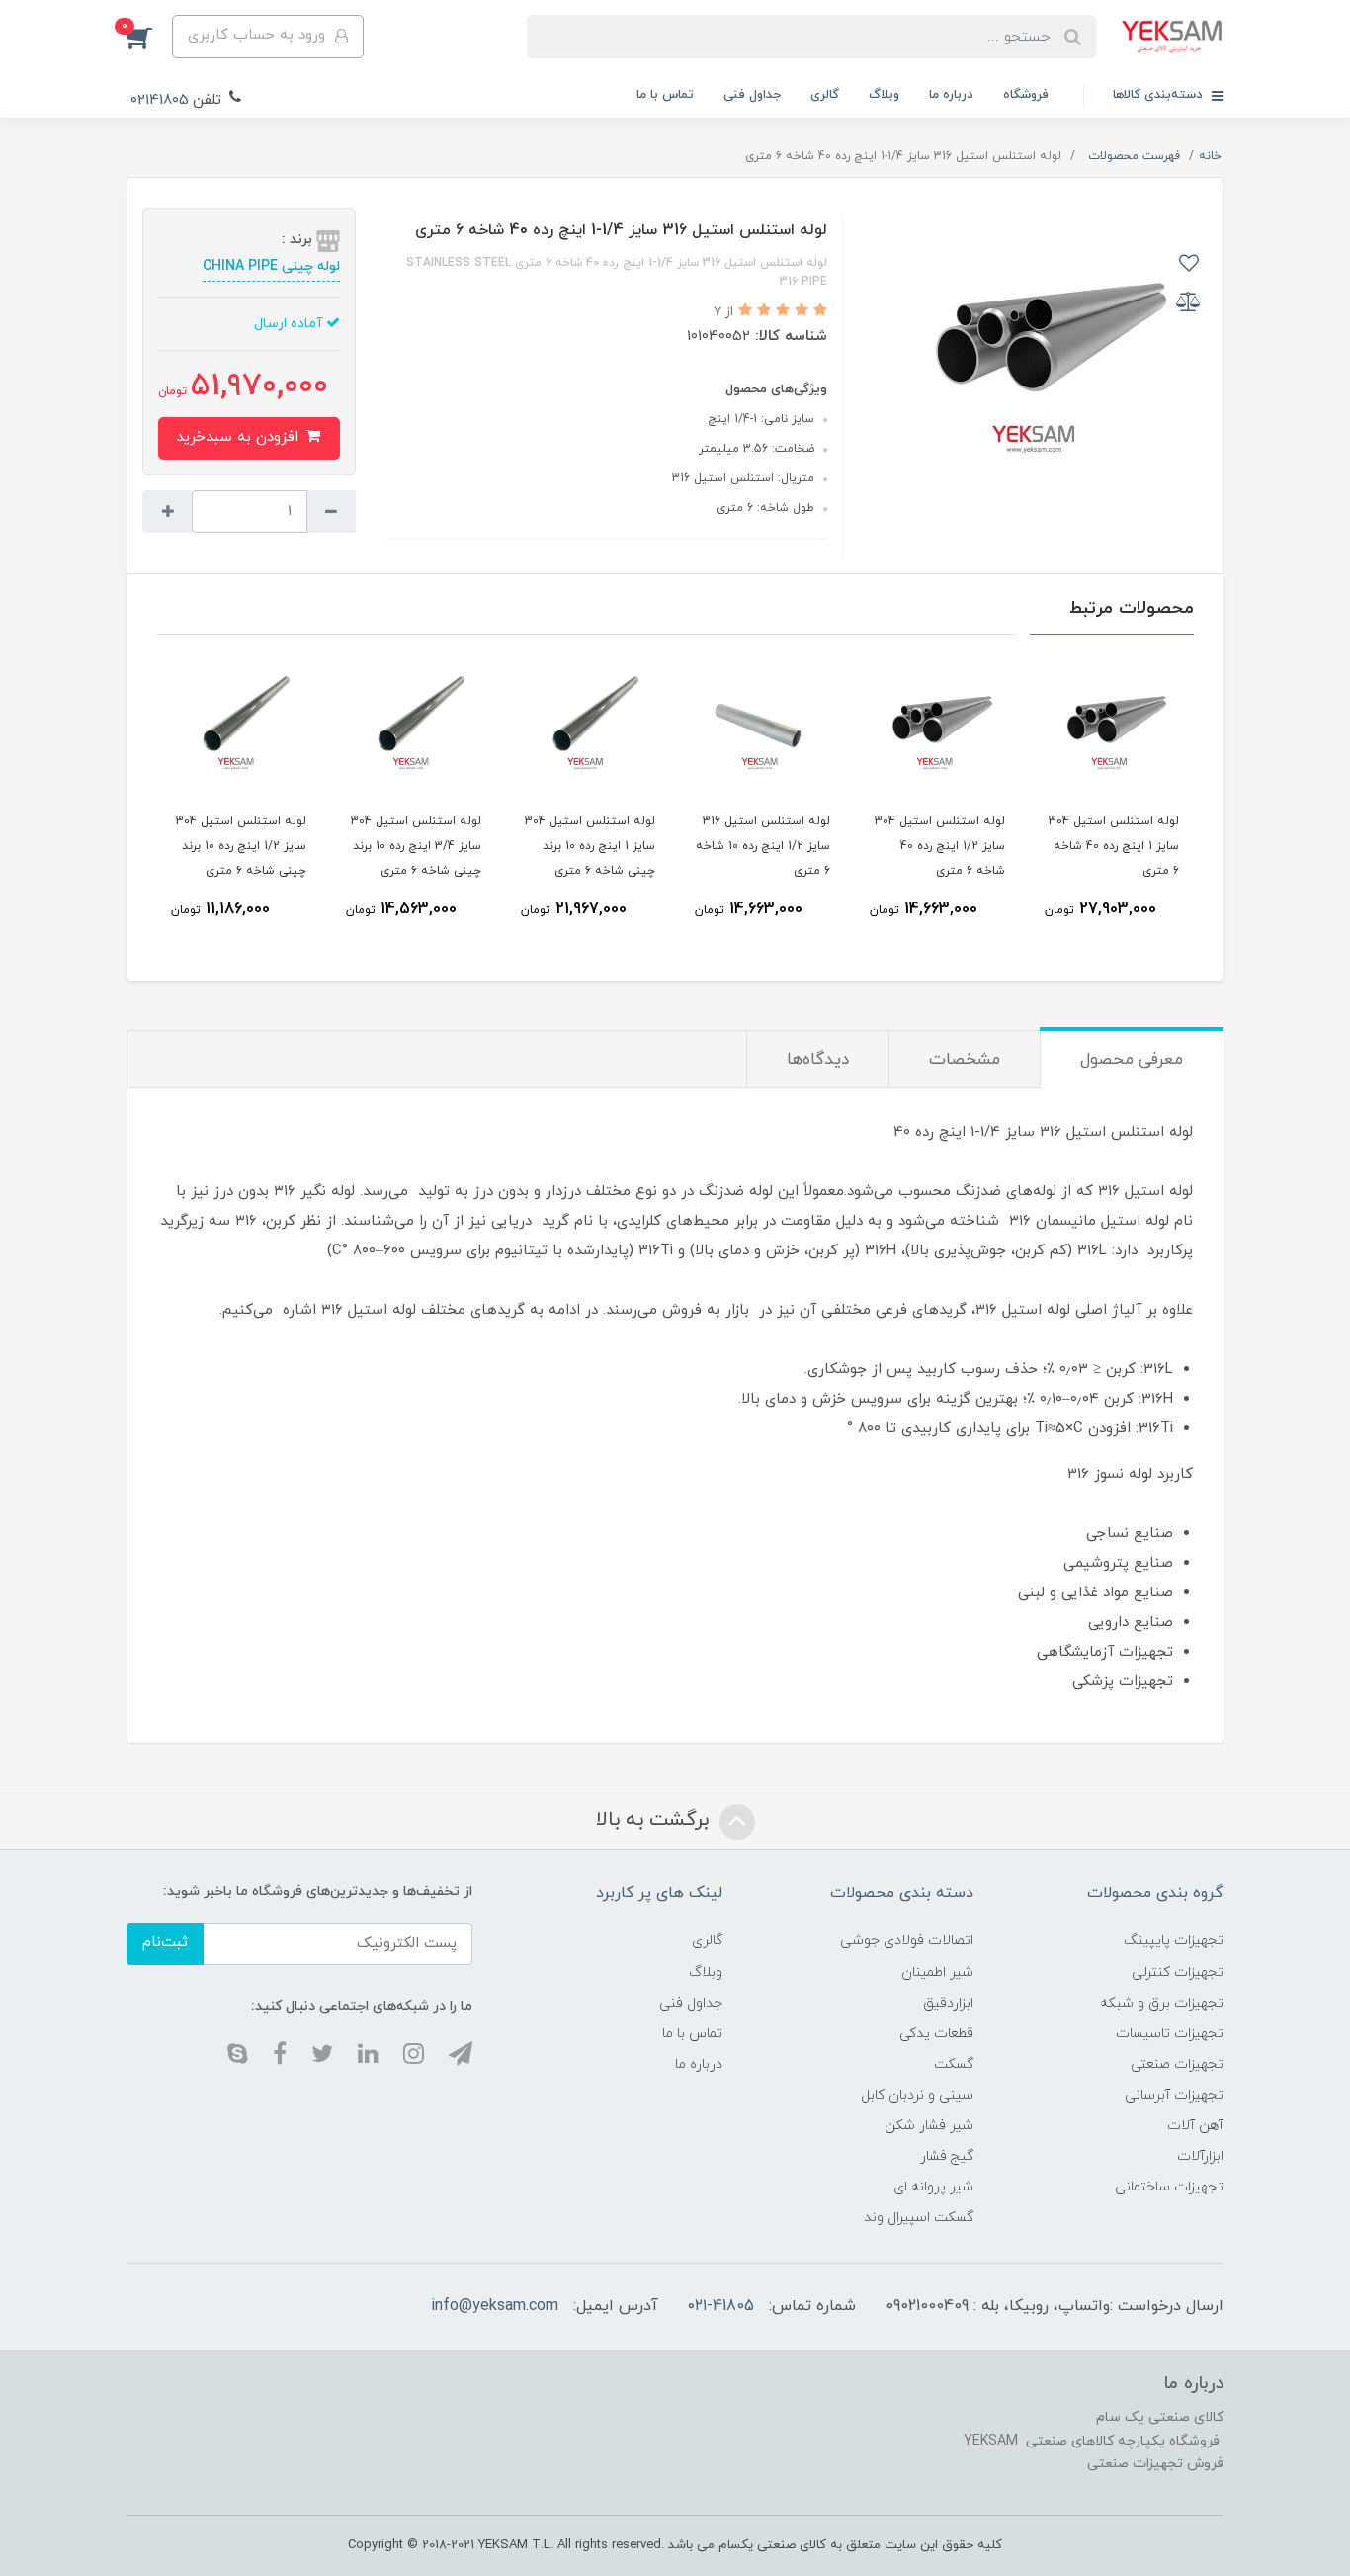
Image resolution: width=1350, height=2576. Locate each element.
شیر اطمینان (937, 1973)
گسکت (954, 2064)
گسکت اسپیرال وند (919, 2218)
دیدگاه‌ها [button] (818, 1060)
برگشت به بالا (655, 1820)
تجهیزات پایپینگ (1174, 1941)
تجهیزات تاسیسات (1170, 2034)
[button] (149, 37)
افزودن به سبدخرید (240, 437)
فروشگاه (1026, 95)
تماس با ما (665, 95)
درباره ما (951, 95)
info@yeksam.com (495, 2306)
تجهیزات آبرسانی (1174, 2095)
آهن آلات (1195, 2126)
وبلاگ (884, 95)
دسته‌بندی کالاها (1160, 95)
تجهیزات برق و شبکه (1162, 2003)
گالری (825, 95)
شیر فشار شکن (929, 2126)
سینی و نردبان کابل (917, 2095)
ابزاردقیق (948, 2003)
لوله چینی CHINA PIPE (271, 266)
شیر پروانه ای (933, 2187)
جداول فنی (752, 95)
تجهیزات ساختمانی (1169, 2187)
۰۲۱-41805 (721, 2306)
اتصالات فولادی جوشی (907, 1941)
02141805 (160, 100)
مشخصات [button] (965, 1060)
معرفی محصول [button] (1132, 1060)
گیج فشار (947, 2156)
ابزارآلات (1200, 2156)
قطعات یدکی (936, 2034)
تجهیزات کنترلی (1178, 1973)
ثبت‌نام (165, 1943)
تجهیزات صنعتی (1177, 2064)
